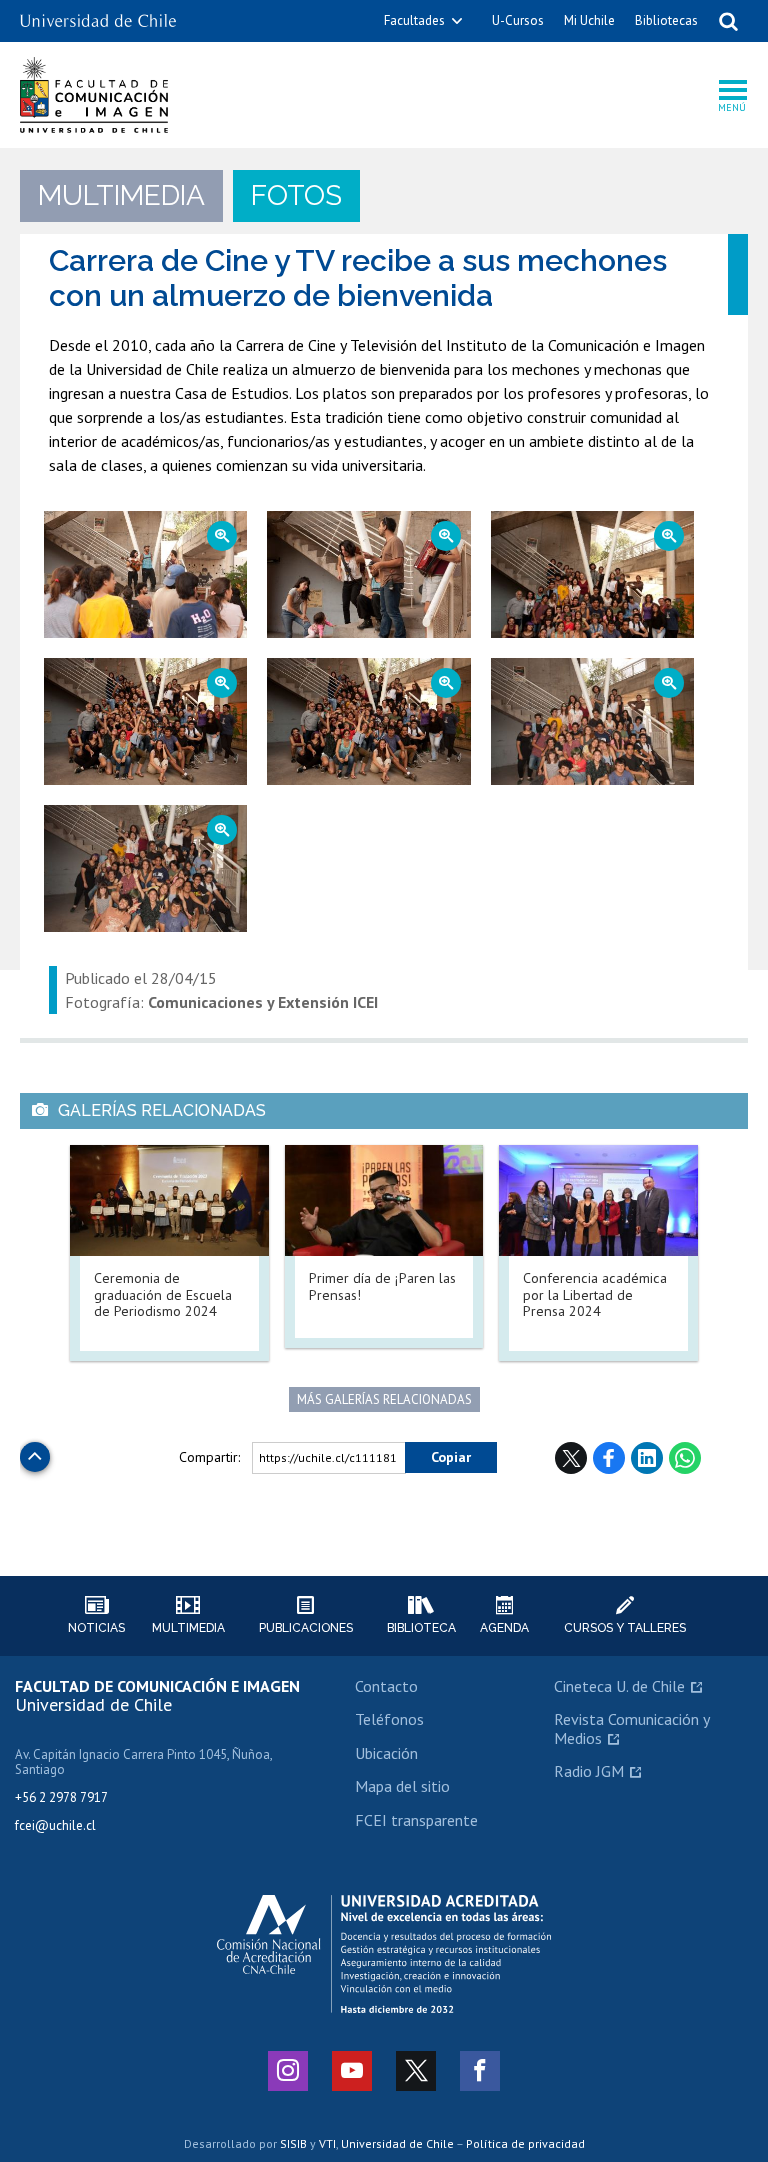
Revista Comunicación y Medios (631, 1728)
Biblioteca (421, 1628)
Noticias (96, 1628)
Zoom (121, 520)
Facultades (414, 20)
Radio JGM (589, 1771)
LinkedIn (647, 1458)
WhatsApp (685, 1458)
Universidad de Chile (397, 2143)
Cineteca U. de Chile (619, 1686)
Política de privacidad (525, 2143)
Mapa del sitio (402, 1786)
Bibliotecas (666, 20)
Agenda (504, 1628)
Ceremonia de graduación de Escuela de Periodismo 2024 (163, 1294)
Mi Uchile (589, 20)
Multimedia (188, 1628)
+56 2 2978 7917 (61, 1797)
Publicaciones (306, 1628)
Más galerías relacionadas (384, 1399)
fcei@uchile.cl (55, 1825)
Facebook (609, 1458)
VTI (327, 2143)
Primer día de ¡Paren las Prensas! (382, 1286)
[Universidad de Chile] (98, 13)
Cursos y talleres (625, 1628)
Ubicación (386, 1753)
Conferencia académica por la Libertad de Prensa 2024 (595, 1294)
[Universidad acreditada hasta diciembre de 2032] (384, 1954)
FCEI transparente (416, 1820)
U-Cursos (518, 20)
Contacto (386, 1686)
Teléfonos (389, 1719)
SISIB (293, 2143)
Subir (35, 1451)
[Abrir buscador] (728, 21)
